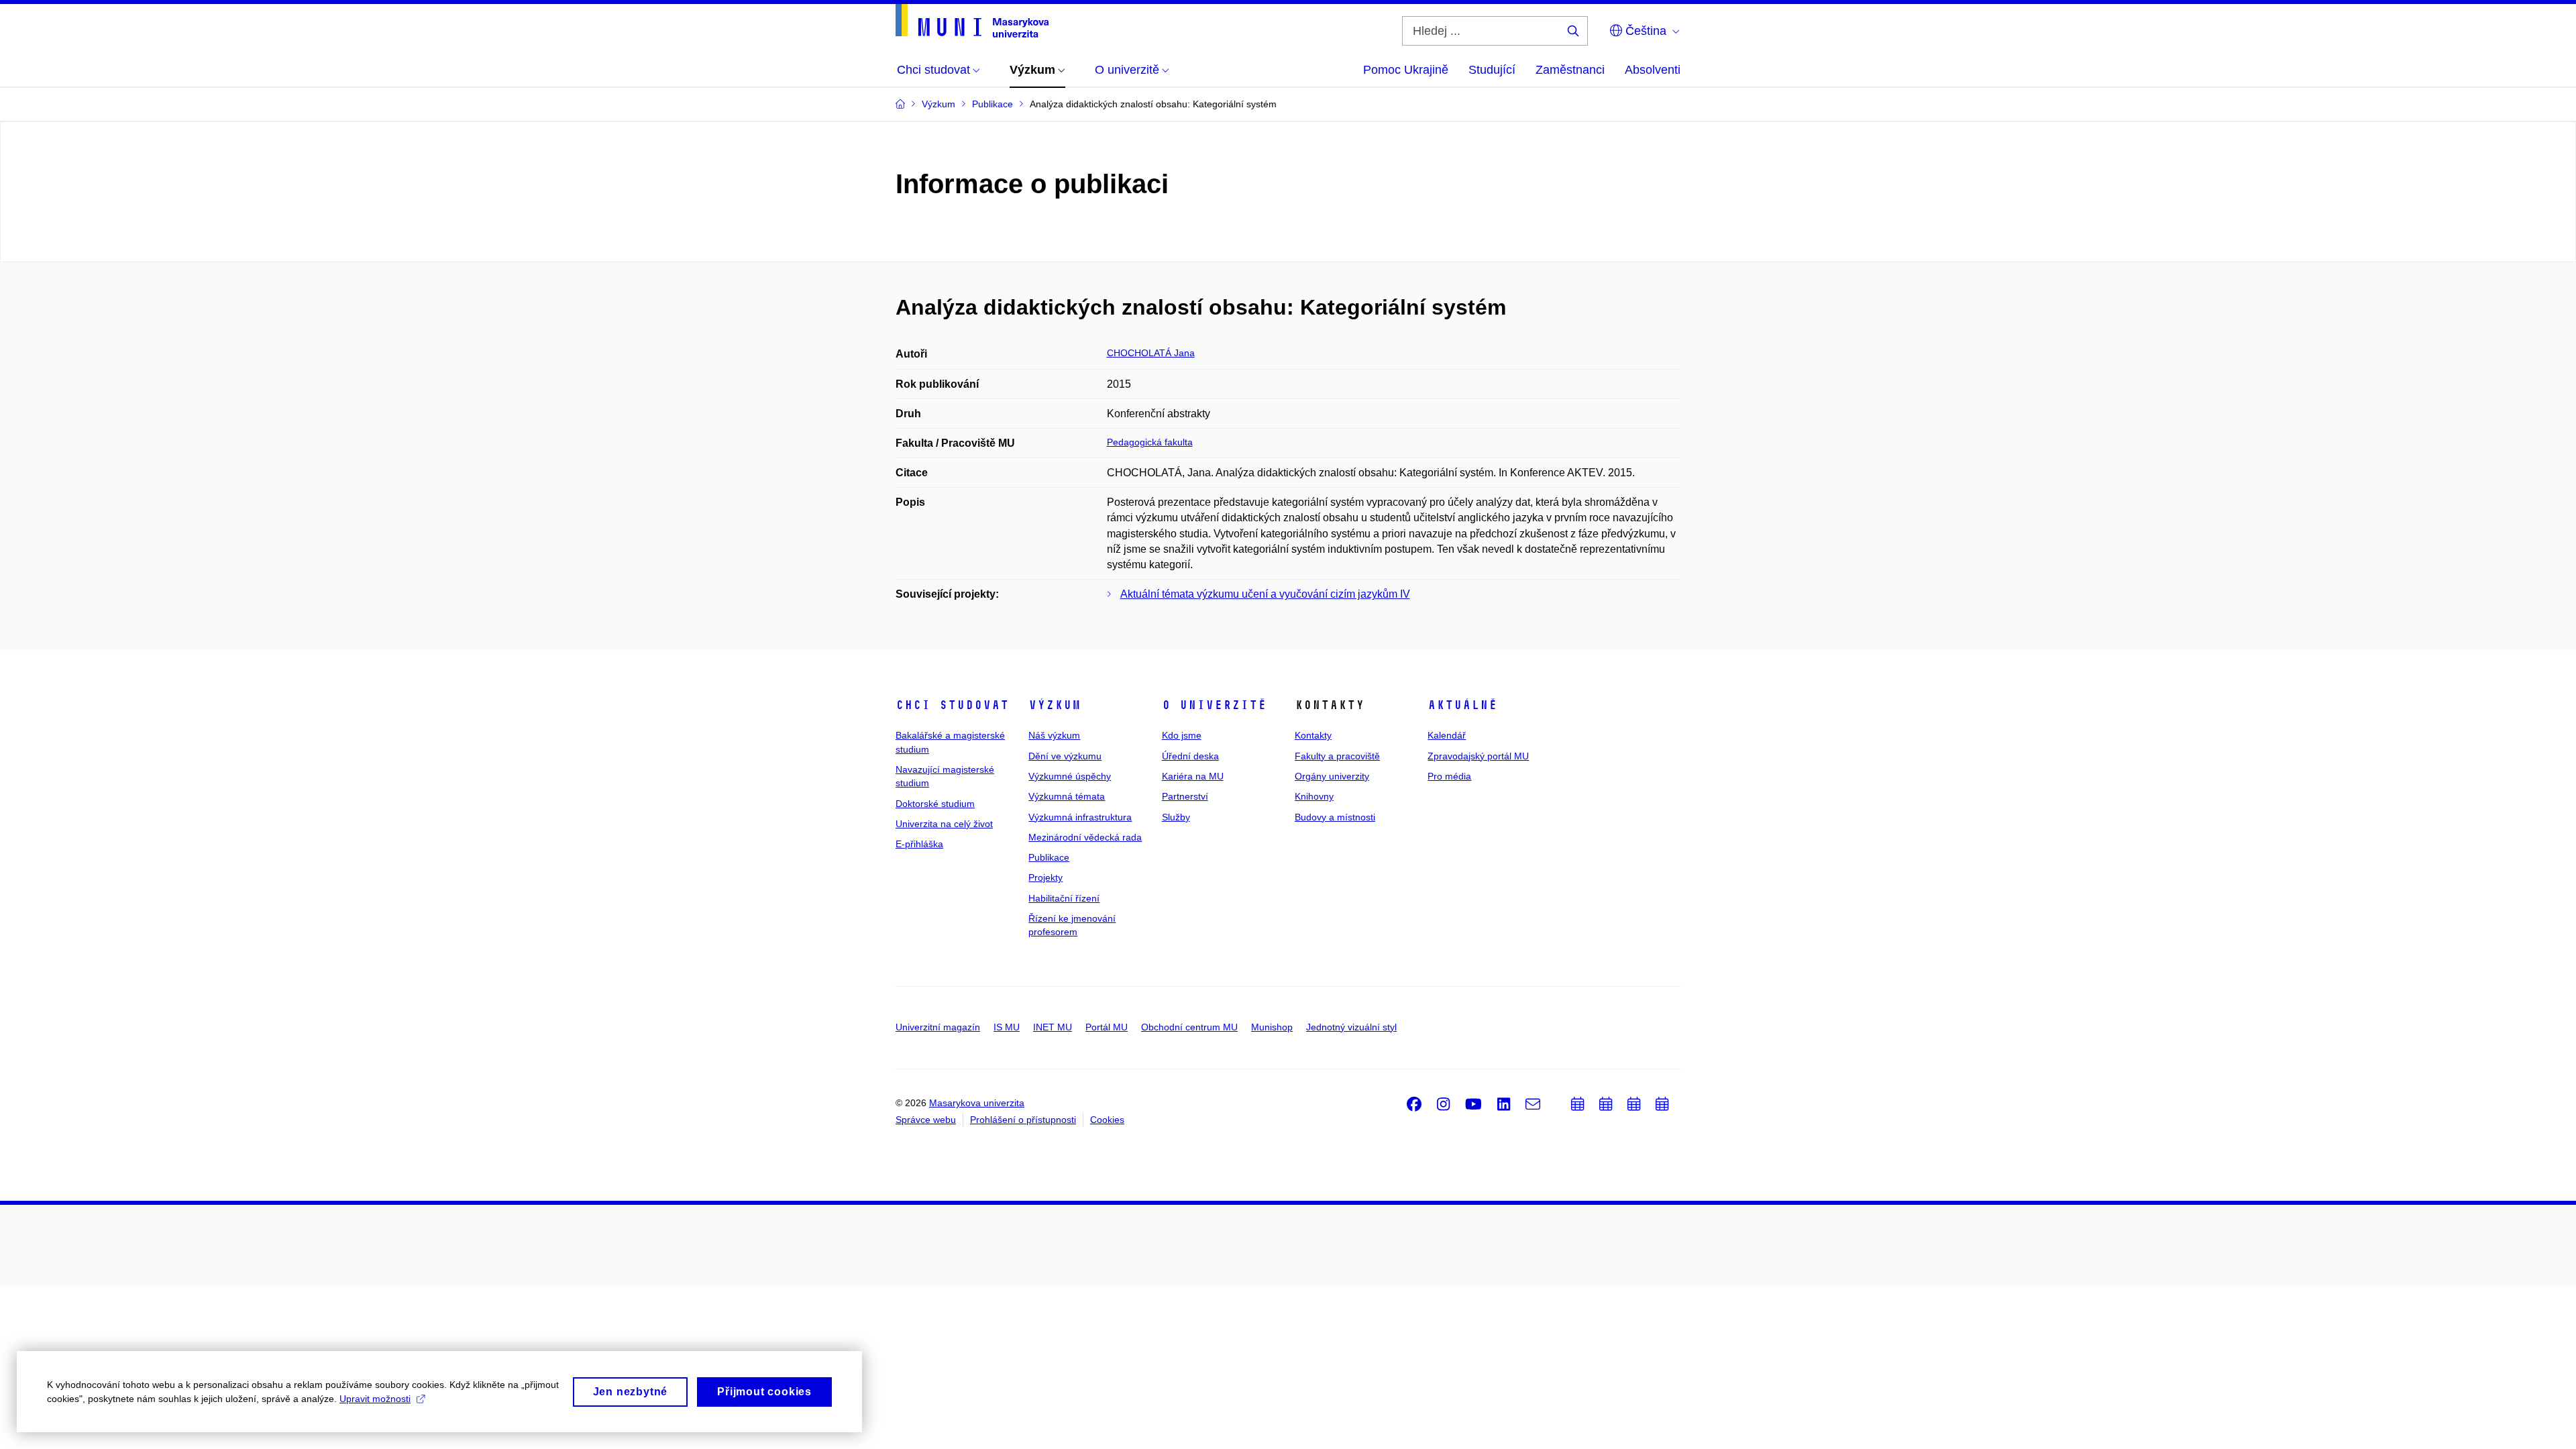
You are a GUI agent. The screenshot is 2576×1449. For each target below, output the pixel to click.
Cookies (1107, 1120)
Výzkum (1055, 705)
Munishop (1272, 1027)
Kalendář (1447, 735)
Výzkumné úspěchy (1070, 776)
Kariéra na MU (1193, 776)
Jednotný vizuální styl (1351, 1027)
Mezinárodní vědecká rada (1085, 837)
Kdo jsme (1182, 735)
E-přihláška (919, 844)
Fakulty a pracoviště (1337, 756)
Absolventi (1653, 70)
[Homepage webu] (972, 21)
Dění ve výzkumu (1065, 756)
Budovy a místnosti (1335, 817)
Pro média (1449, 776)
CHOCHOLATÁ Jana (1151, 353)
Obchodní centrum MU (1189, 1027)
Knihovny (1314, 796)
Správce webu (926, 1120)
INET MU (1053, 1027)
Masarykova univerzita (977, 1103)
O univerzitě (1214, 705)
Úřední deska (1190, 756)
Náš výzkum (1054, 735)
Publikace (1049, 857)
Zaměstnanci (1570, 70)
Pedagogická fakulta (1150, 442)
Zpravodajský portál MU (1478, 756)
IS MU (1007, 1027)
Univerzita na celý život (944, 824)
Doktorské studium (935, 804)
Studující (1492, 70)
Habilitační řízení (1064, 898)
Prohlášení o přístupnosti (1023, 1120)
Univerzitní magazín (938, 1027)
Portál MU (1107, 1027)
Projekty (1045, 877)
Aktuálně (1462, 705)
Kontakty (1313, 735)
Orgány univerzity (1332, 776)
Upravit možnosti (375, 1399)
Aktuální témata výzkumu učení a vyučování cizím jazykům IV (1265, 594)
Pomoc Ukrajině (1406, 70)
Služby (1176, 817)
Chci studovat (952, 705)
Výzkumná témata (1067, 796)
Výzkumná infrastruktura (1080, 817)
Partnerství (1185, 796)
